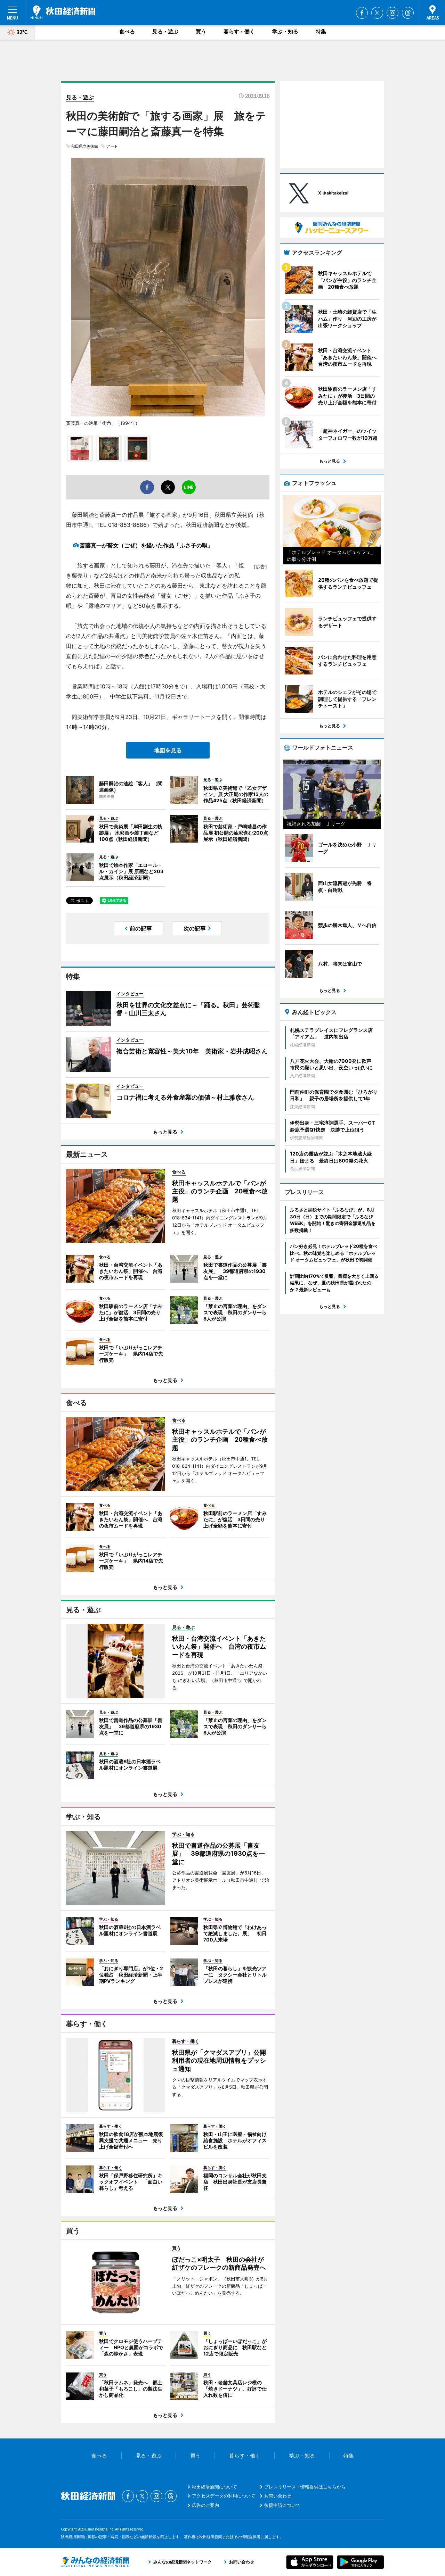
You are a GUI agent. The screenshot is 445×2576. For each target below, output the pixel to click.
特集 (321, 31)
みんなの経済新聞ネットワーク (95, 2562)
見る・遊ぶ (165, 31)
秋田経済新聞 (63, 12)
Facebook (362, 13)
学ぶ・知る (285, 31)
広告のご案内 (205, 2505)
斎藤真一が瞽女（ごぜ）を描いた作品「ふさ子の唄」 (146, 545)
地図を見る (168, 750)
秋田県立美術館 (85, 146)
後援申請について (282, 2505)
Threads (408, 13)
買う (201, 31)
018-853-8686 (127, 525)
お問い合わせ (278, 2496)
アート (112, 146)
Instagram (393, 13)
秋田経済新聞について (215, 2487)
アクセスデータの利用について (224, 2496)
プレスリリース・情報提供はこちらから (305, 2487)
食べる (127, 31)
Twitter (377, 13)
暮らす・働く (239, 31)
